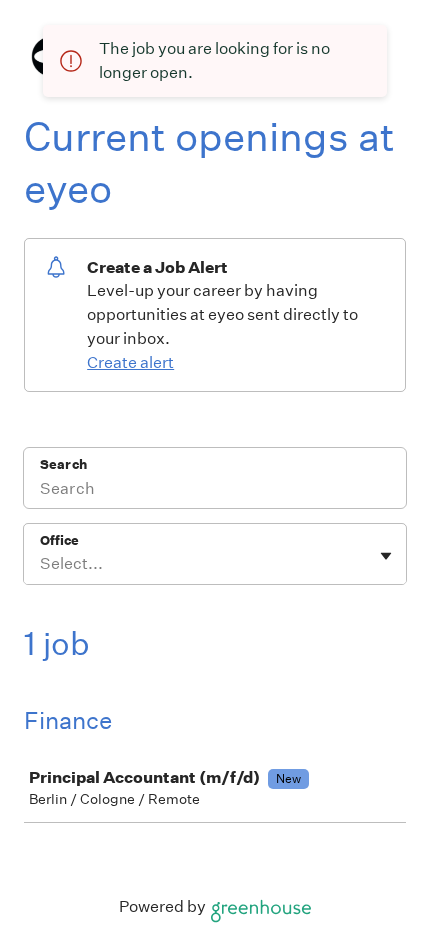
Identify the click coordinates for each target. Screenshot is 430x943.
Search (63, 464)
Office (59, 540)
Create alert (130, 362)
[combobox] (41, 564)
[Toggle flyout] (386, 556)
